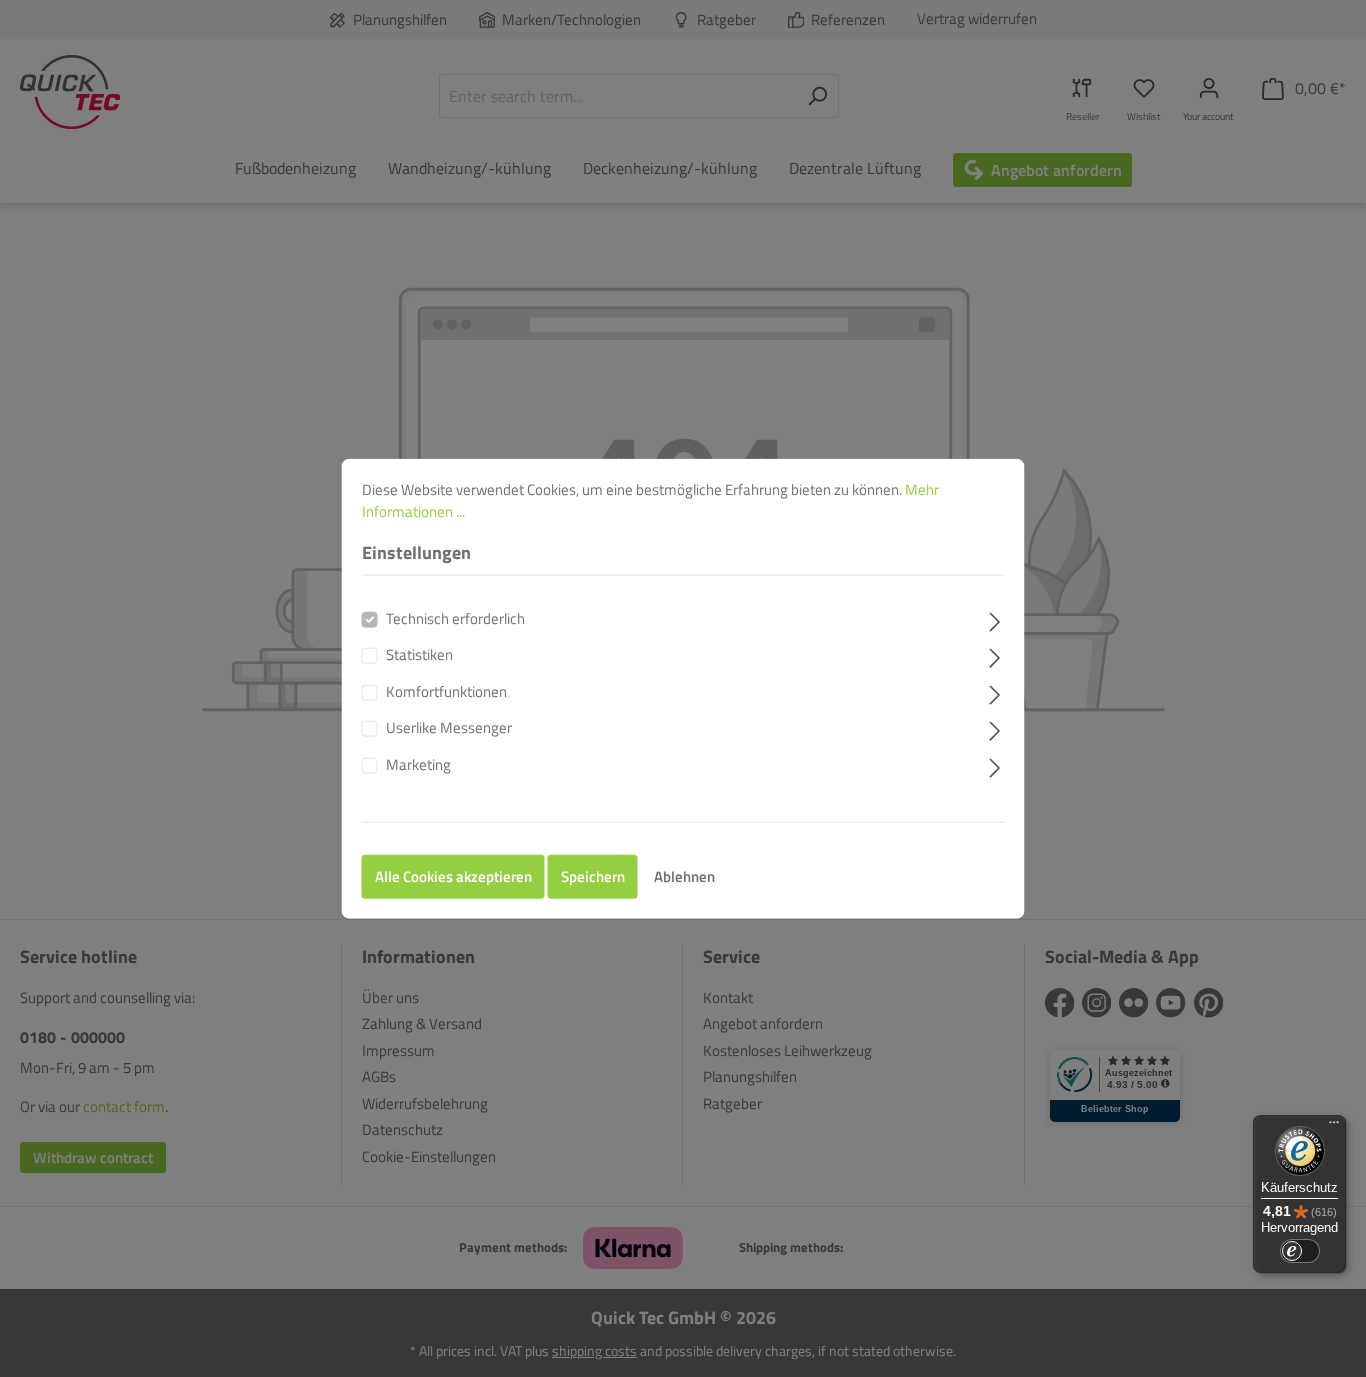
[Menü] (1334, 1127)
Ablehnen (684, 876)
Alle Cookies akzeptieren (453, 876)
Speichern (593, 876)
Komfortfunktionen (446, 691)
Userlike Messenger (449, 728)
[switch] (1300, 1251)
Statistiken (419, 655)
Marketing (418, 764)
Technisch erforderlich (455, 618)
